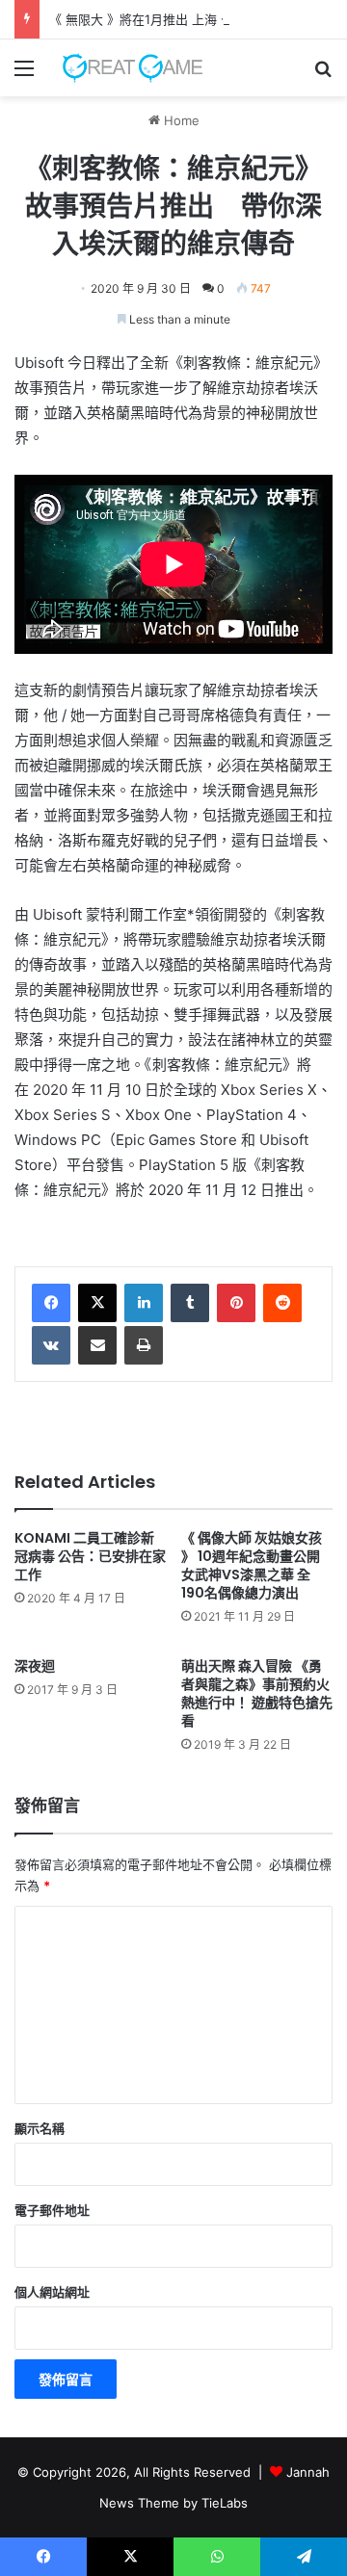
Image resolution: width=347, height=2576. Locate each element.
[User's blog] (125, 68)
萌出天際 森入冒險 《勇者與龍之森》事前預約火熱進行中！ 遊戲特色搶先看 (257, 1693)
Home (180, 120)
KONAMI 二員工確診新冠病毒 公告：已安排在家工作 (90, 1556)
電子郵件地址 (52, 2210)
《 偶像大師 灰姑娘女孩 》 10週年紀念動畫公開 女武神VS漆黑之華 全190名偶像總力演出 (252, 1565)
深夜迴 (35, 1666)
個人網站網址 (52, 2292)
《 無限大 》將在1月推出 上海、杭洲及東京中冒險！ (196, 19)
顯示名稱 (40, 2128)
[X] (97, 1303)
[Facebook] (51, 1303)
